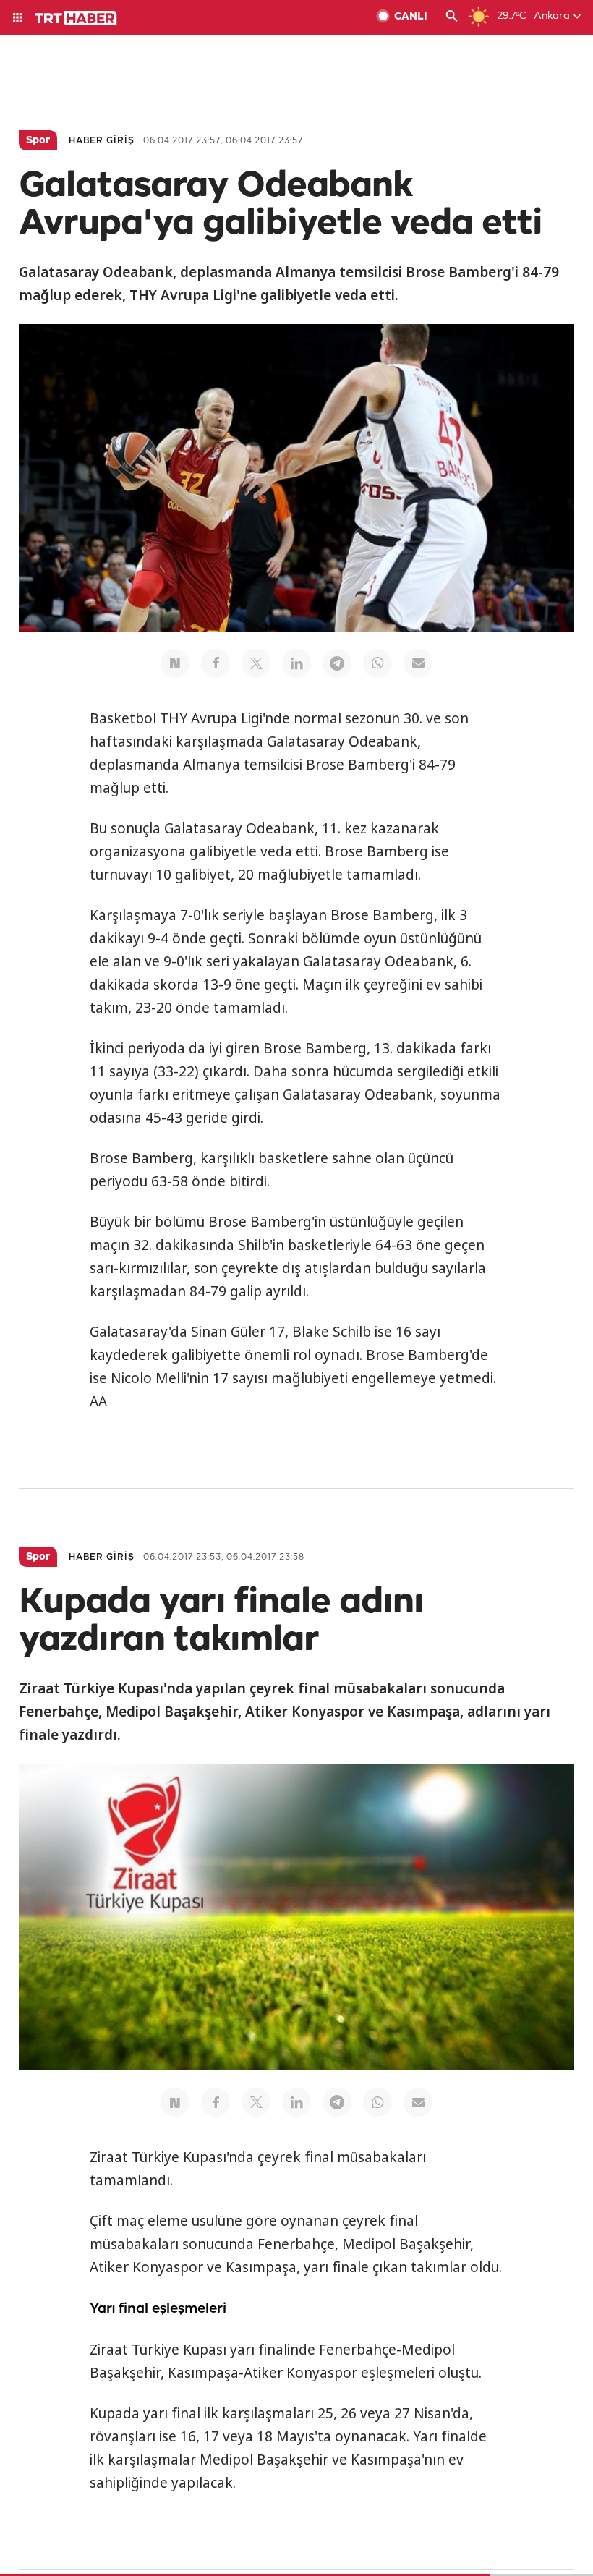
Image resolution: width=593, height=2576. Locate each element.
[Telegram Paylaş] (337, 663)
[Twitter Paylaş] (256, 663)
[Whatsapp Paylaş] (377, 663)
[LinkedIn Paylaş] (296, 663)
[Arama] (452, 17)
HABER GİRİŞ (102, 141)
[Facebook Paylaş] (216, 663)
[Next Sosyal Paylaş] (175, 663)
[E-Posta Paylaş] (418, 663)
